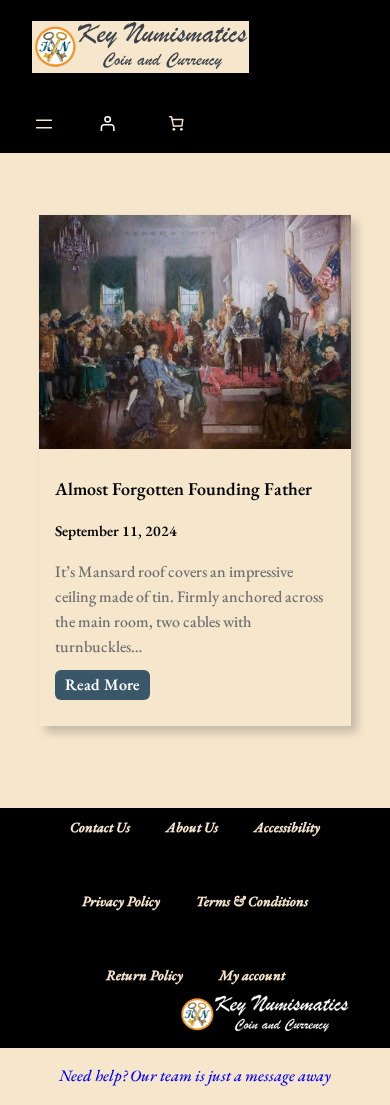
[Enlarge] (324, 1020)
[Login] (107, 124)
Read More (102, 684)
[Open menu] (44, 124)
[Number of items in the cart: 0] (177, 124)
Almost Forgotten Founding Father (183, 488)
